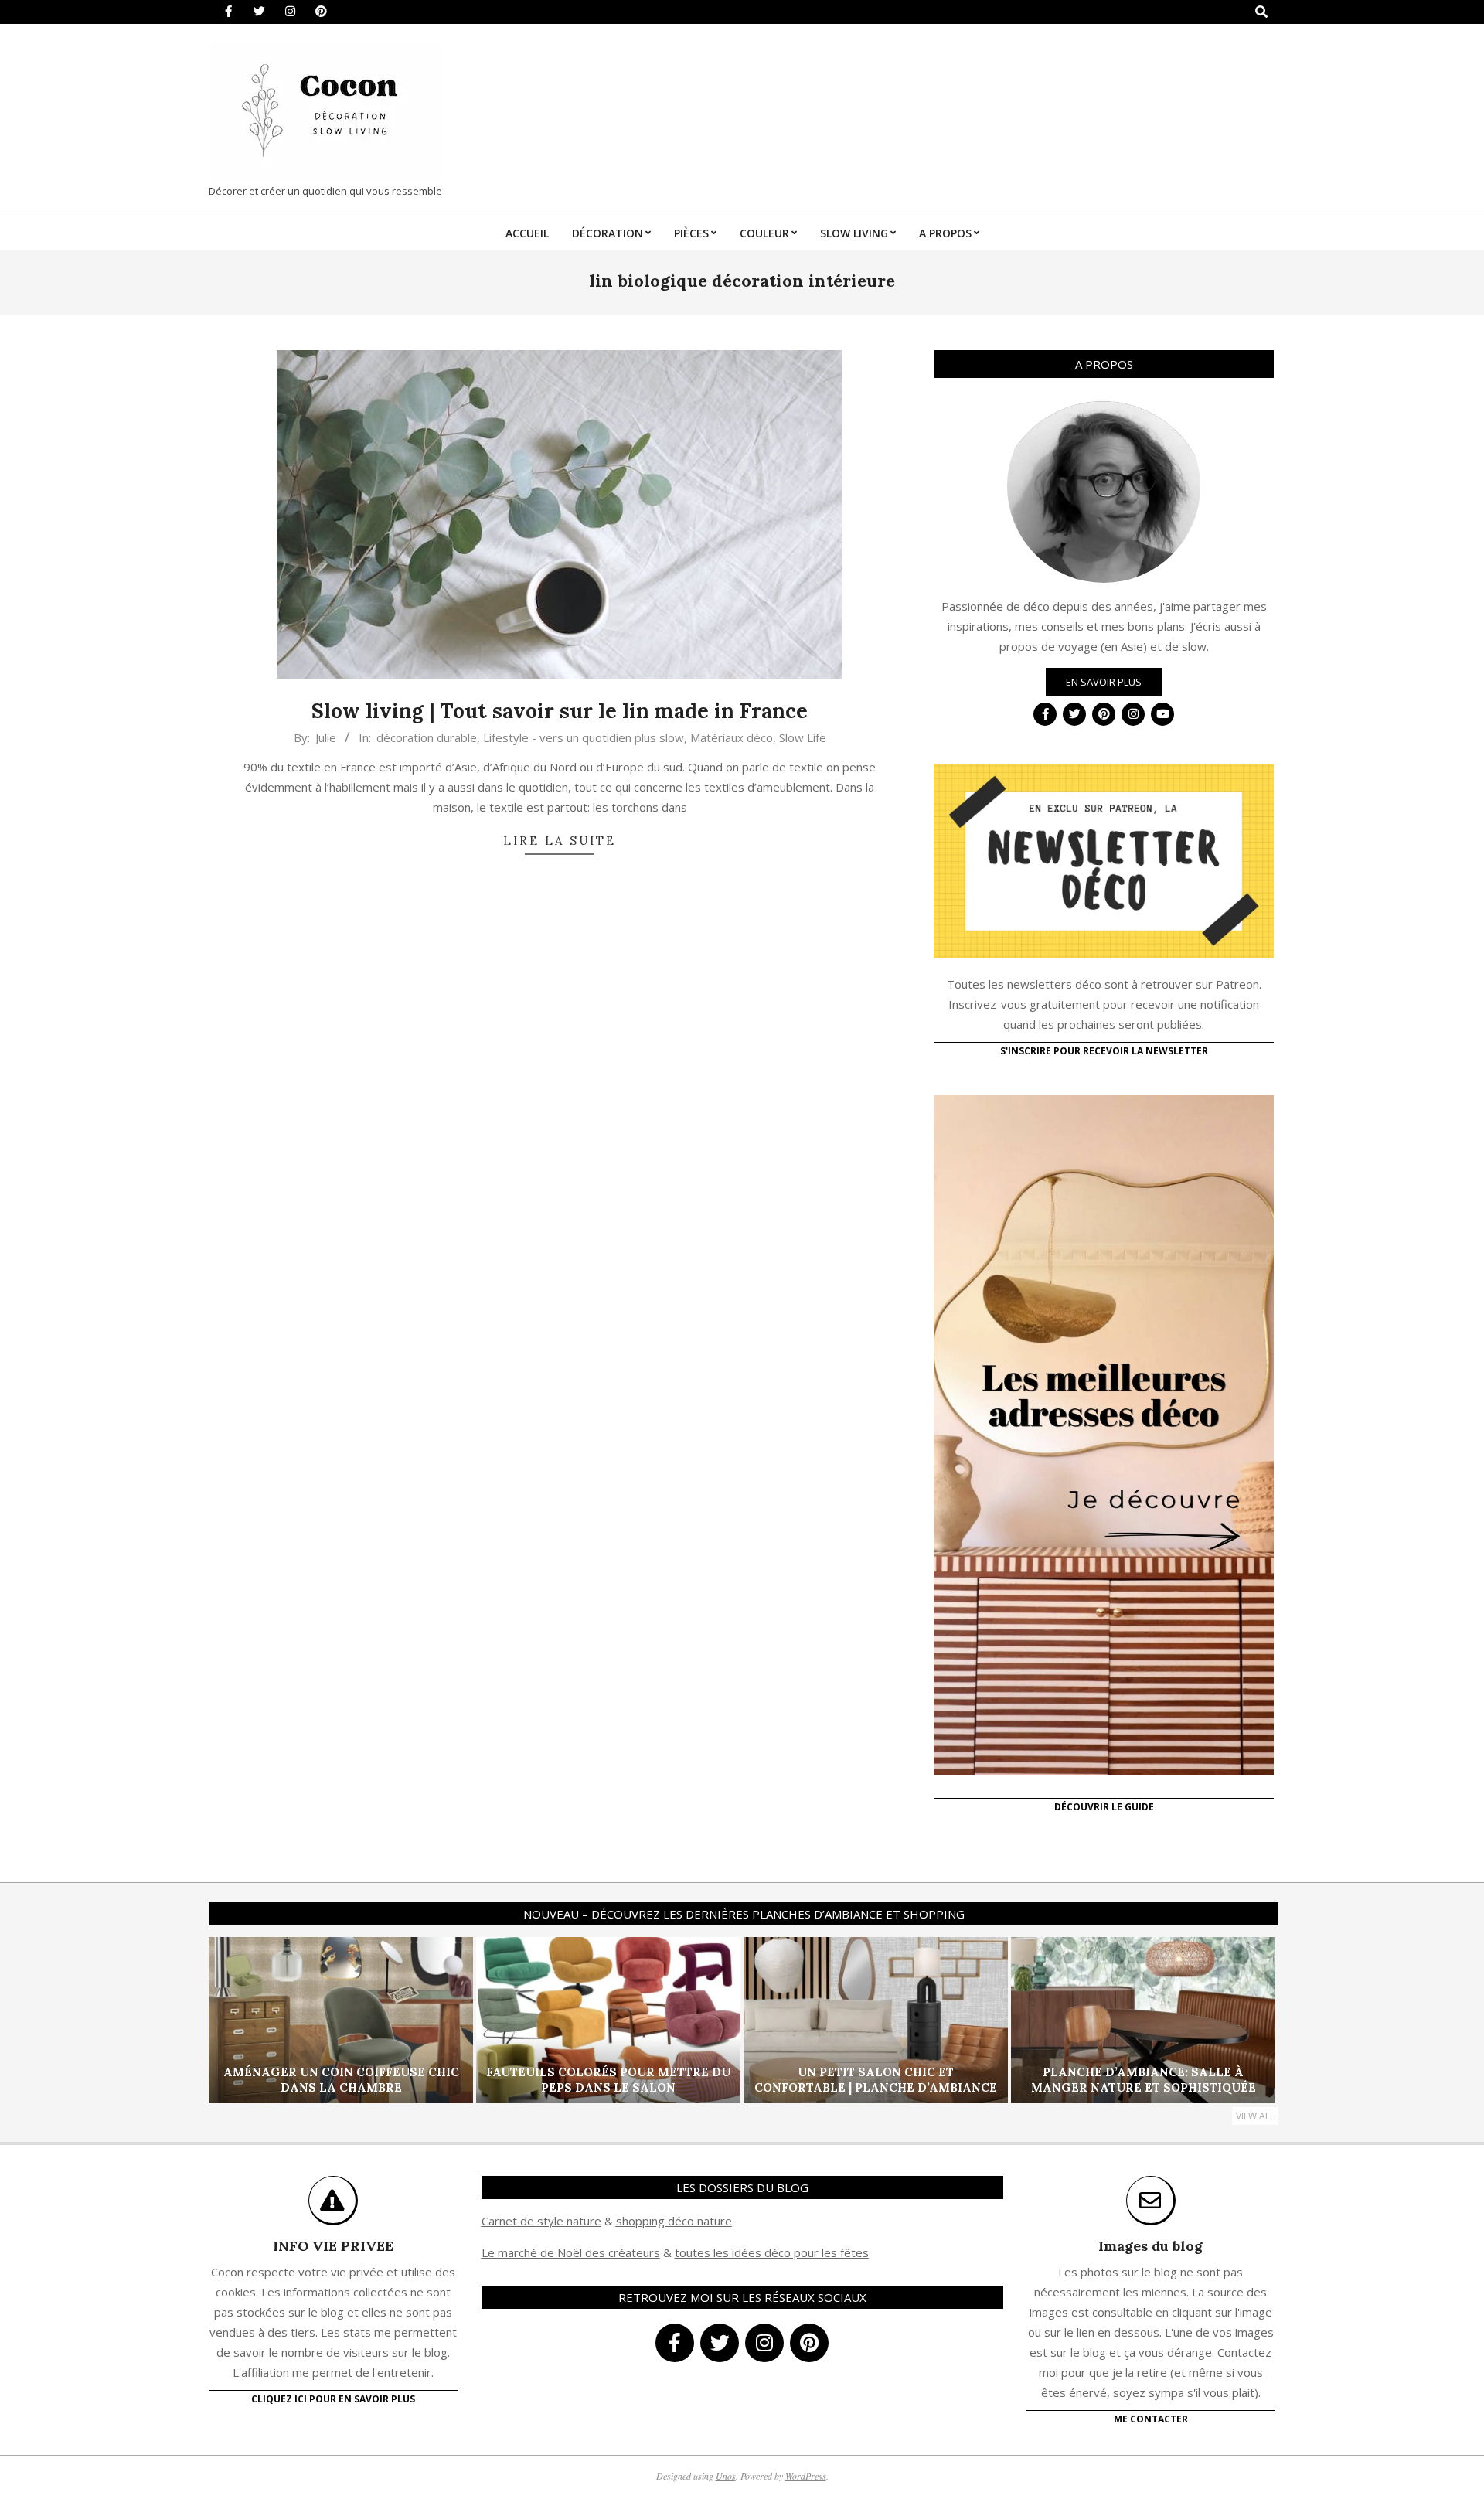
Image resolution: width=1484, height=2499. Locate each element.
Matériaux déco (732, 737)
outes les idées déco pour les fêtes (774, 2252)
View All (1255, 2116)
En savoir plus (1104, 682)
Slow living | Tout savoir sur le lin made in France (560, 711)
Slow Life (803, 737)
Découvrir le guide (1104, 1807)
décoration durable (427, 737)
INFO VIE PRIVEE (333, 2246)
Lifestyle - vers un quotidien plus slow (584, 737)
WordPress (806, 2476)
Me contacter (1151, 2419)
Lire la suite (560, 841)
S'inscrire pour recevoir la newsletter (1104, 1051)
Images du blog (1150, 2246)
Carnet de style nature (541, 2221)
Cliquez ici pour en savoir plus (333, 2399)
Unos (726, 2476)
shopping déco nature (674, 2221)
